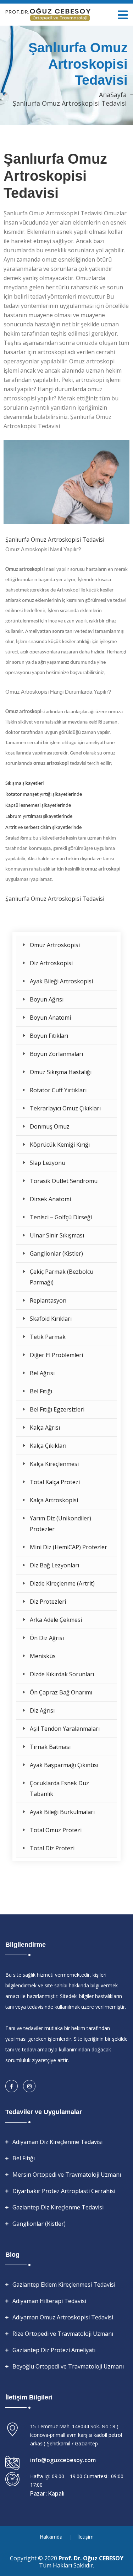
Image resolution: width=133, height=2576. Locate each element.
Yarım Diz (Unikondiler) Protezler (60, 1524)
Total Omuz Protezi (56, 1830)
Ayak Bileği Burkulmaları (62, 1812)
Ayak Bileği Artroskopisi (61, 981)
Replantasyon (48, 1300)
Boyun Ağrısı (47, 999)
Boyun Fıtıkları (49, 1036)
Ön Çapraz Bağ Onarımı (61, 1692)
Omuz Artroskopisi (55, 945)
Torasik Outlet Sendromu (64, 1181)
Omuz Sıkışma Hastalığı (61, 1072)
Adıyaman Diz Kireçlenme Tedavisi (57, 2142)
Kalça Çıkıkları (48, 1446)
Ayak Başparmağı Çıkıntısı (64, 1765)
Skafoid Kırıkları (51, 1319)
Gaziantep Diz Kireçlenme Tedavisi (58, 2207)
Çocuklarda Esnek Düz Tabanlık (59, 1788)
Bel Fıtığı (41, 1391)
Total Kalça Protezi (55, 1482)
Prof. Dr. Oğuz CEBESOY (91, 2558)
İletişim (85, 2537)
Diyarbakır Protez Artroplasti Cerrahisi (64, 2191)
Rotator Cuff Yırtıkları (58, 1090)
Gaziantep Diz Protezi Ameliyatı (54, 2350)
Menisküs (43, 1656)
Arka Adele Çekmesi (56, 1620)
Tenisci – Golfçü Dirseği (61, 1217)
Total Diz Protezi (52, 1848)
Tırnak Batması (50, 1747)
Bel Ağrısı (42, 1373)
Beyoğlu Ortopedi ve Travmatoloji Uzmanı (68, 2366)
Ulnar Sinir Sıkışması (57, 1235)
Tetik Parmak (48, 1337)
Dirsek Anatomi (50, 1199)
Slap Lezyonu (48, 1163)
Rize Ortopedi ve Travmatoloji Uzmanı (63, 2334)
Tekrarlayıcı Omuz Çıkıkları (65, 1108)
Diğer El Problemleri (56, 1355)
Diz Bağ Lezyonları (54, 1565)
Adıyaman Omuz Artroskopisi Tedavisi (63, 2317)
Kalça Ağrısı (45, 1428)
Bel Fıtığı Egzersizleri (57, 1409)
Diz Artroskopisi (51, 963)
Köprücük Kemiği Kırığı (60, 1145)
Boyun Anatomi (50, 1018)
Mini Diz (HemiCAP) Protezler (68, 1547)
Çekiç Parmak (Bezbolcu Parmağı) (62, 1277)
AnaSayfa (113, 95)
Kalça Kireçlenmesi (54, 1464)
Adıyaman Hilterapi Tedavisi (49, 2301)
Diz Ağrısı (42, 1710)
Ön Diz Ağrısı (47, 1638)
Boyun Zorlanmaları (56, 1054)
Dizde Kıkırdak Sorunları (62, 1674)
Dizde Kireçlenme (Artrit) (62, 1583)
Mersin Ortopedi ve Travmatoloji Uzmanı (67, 2175)
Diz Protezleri (48, 1602)
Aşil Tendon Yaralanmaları (65, 1729)
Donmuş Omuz (50, 1126)
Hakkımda (51, 2537)
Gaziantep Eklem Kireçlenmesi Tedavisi (64, 2285)
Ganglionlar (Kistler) (56, 1253)
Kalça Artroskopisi (54, 1500)
